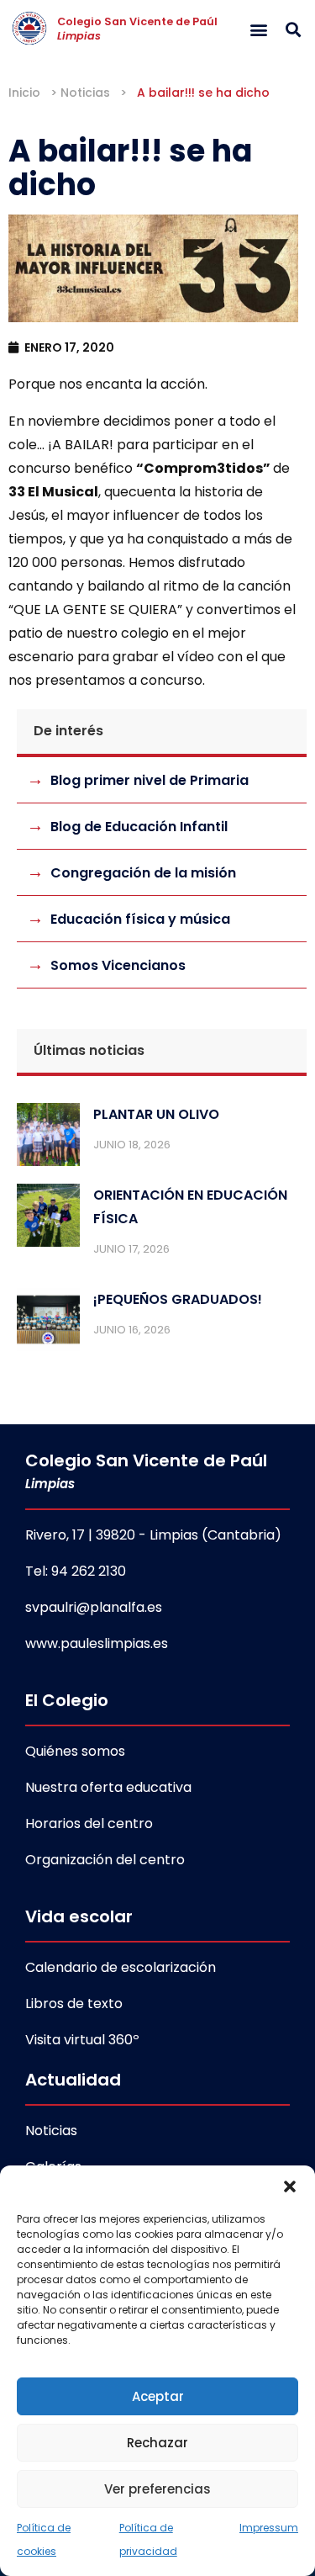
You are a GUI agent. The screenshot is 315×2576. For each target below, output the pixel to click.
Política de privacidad (148, 2539)
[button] (290, 2186)
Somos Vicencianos (118, 965)
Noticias (85, 93)
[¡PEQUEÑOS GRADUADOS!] (48, 1323)
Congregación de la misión (143, 873)
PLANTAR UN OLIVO (156, 1114)
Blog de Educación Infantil (139, 827)
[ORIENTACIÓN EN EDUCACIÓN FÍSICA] (48, 1219)
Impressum (269, 2528)
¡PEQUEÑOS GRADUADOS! (178, 1299)
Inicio (24, 93)
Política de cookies (44, 2539)
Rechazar (157, 2443)
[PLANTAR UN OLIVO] (48, 1138)
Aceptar (158, 2396)
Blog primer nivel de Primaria (150, 780)
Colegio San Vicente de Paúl (137, 29)
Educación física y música (140, 919)
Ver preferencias (157, 2489)
